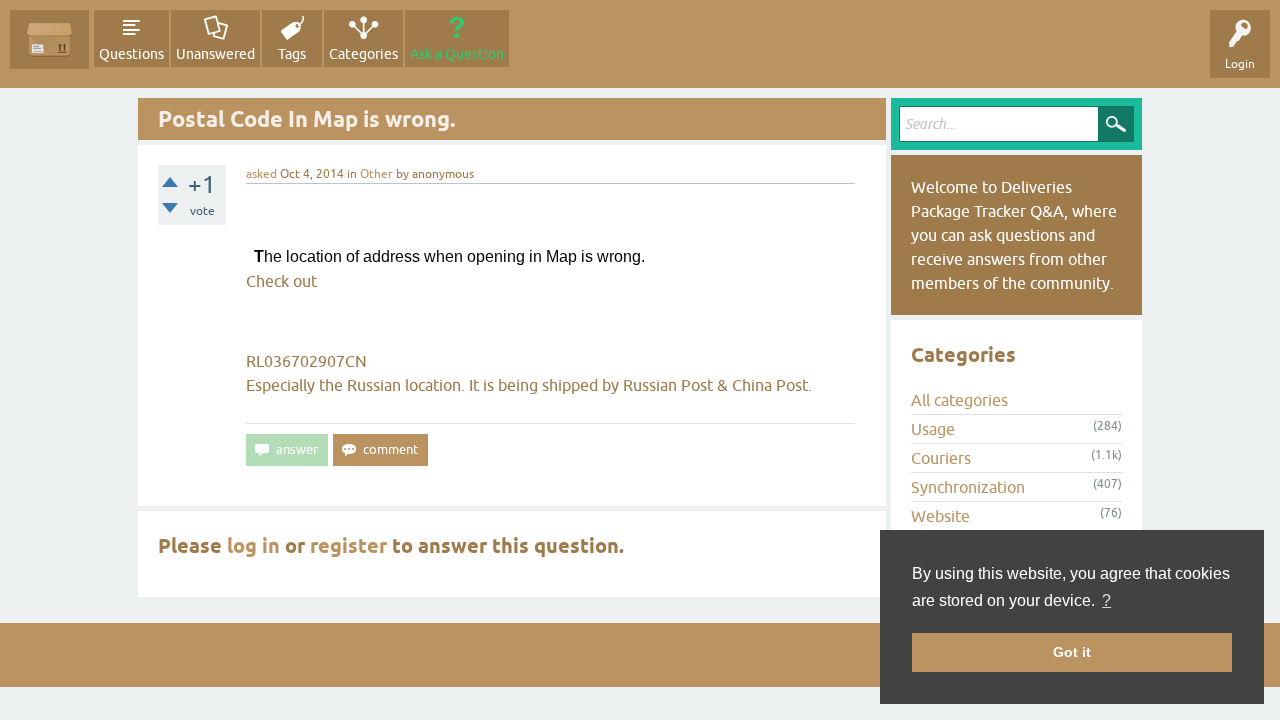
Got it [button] (1072, 652)
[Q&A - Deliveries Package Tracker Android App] (49, 39)
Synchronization (968, 487)
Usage (933, 429)
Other (376, 174)
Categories (363, 54)
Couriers (941, 458)
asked (261, 174)
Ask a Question (457, 54)
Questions (131, 54)
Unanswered (215, 54)
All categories (959, 400)
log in (253, 546)
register (348, 546)
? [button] (1106, 600)
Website (940, 516)
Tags (292, 54)
